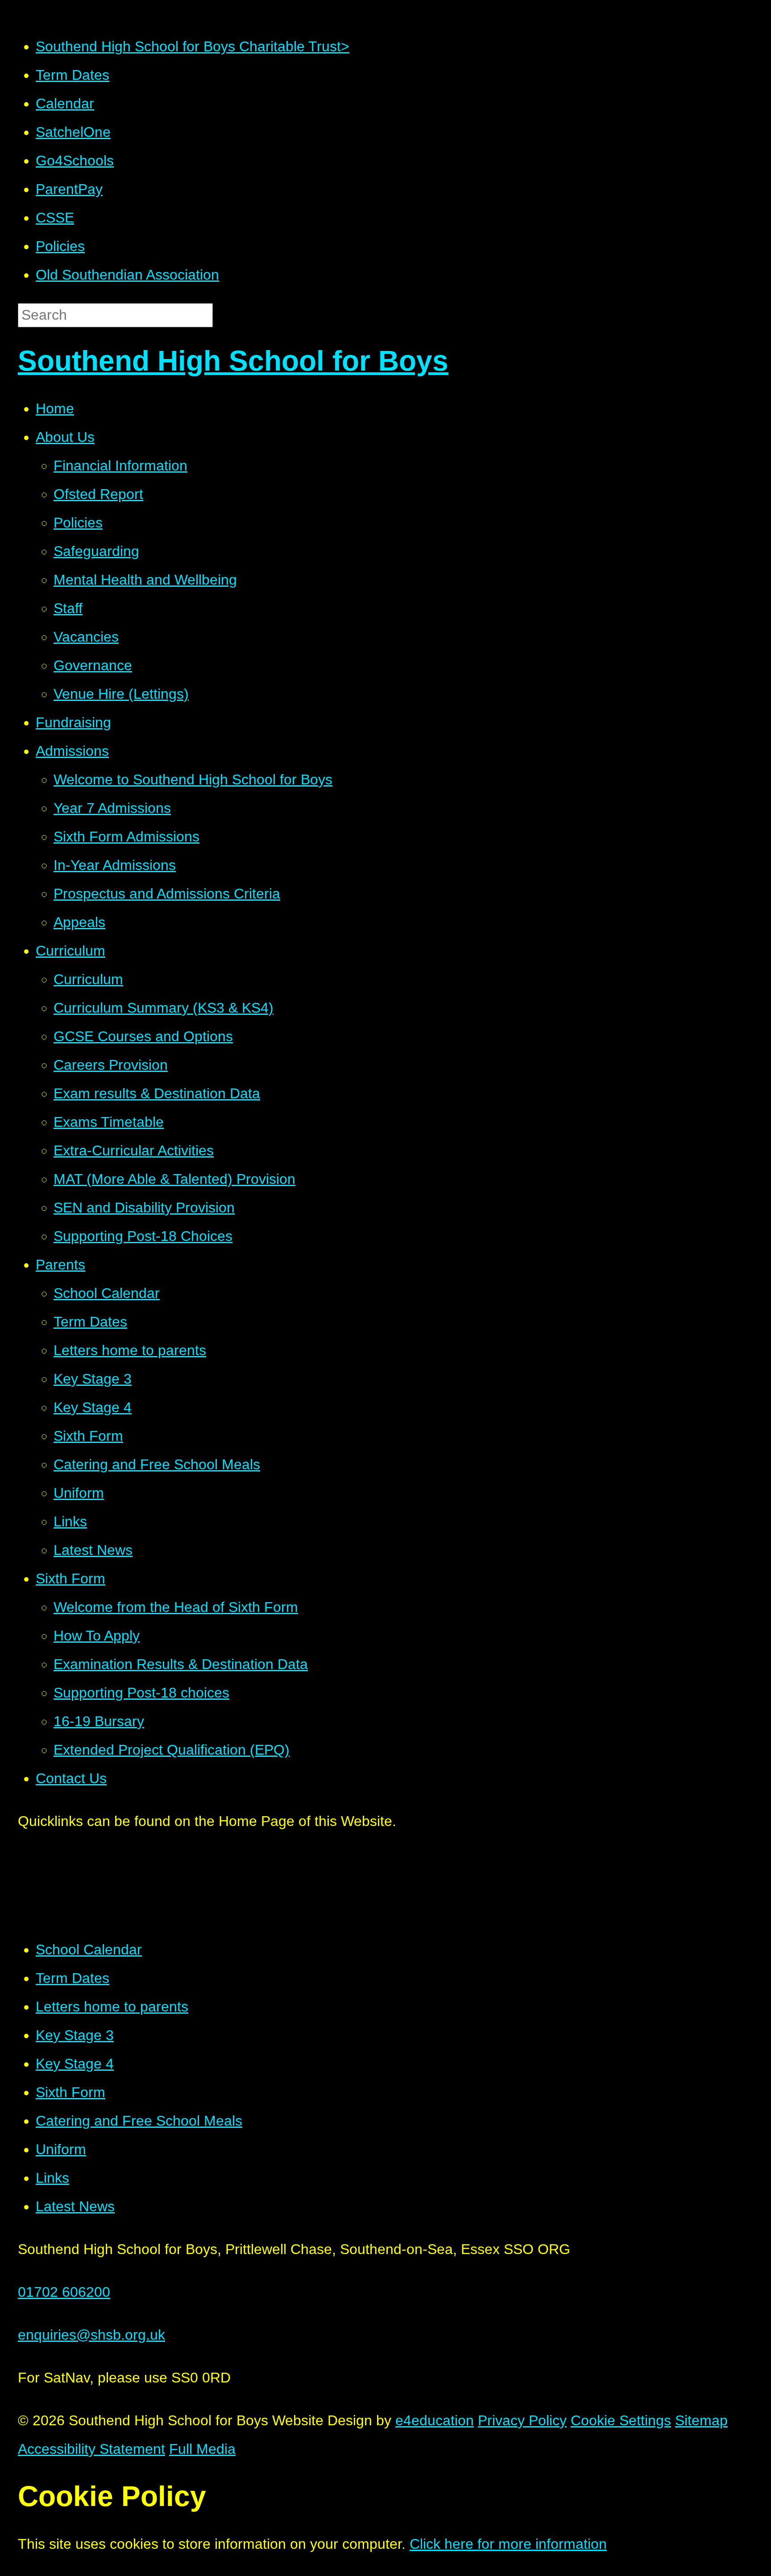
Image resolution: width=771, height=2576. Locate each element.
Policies (60, 246)
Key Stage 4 (75, 2064)
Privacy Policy (522, 2420)
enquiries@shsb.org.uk (91, 2335)
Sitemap (701, 2420)
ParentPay (69, 189)
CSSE (55, 218)
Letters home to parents (112, 2007)
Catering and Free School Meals (139, 2121)
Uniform (61, 2149)
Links (52, 2178)
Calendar (65, 103)
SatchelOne (73, 132)
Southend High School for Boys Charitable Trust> (193, 46)
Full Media (202, 2449)
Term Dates (73, 75)
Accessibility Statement (91, 2449)
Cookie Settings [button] (621, 2420)
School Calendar (89, 1950)
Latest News (75, 2206)
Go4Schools (75, 161)
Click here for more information (508, 2544)
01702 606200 (64, 2292)
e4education (435, 2420)
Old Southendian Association (127, 275)
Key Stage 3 (75, 2035)
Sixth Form (70, 2092)
